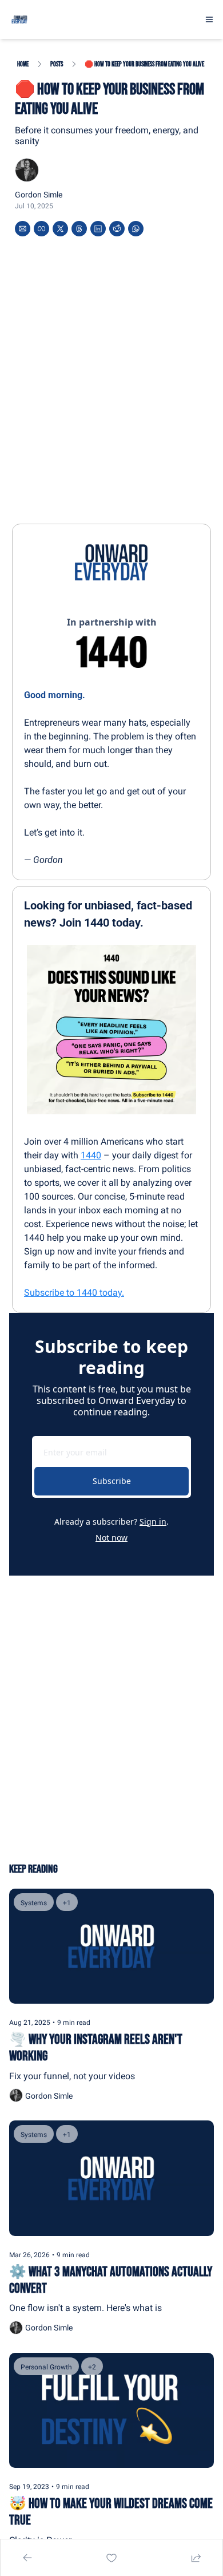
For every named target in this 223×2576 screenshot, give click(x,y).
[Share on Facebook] (41, 229)
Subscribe (112, 1481)
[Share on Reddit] (117, 229)
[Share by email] (23, 229)
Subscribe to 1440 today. (74, 1293)
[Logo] (19, 19)
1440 (91, 1155)
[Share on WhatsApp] (136, 229)
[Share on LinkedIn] (98, 229)
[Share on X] (60, 229)
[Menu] (209, 19)
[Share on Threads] (79, 229)
